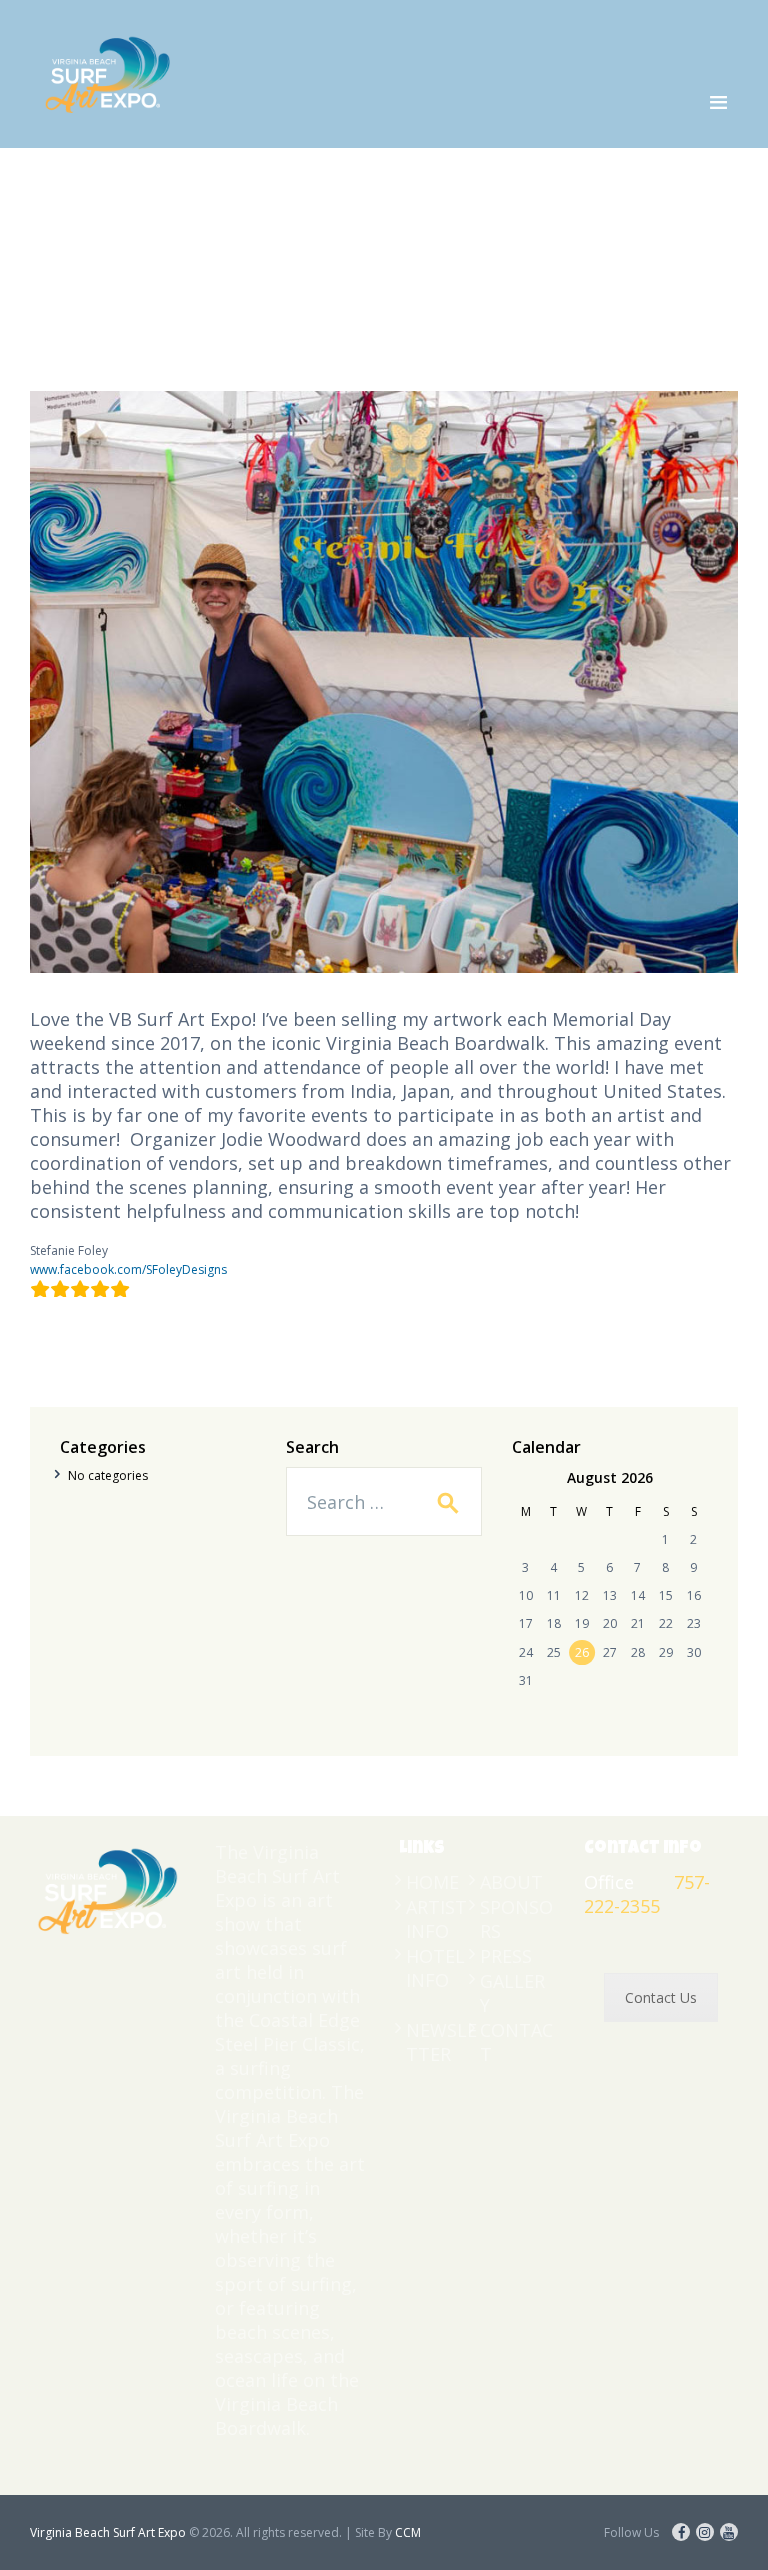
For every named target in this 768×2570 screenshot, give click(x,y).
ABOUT (511, 1882)
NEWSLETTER (441, 2042)
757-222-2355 (647, 1894)
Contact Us (661, 1997)
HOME (432, 1882)
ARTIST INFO (436, 1919)
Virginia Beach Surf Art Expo (108, 2532)
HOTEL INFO (435, 1968)
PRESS (506, 1956)
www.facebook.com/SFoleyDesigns (128, 1269)
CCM (408, 2532)
